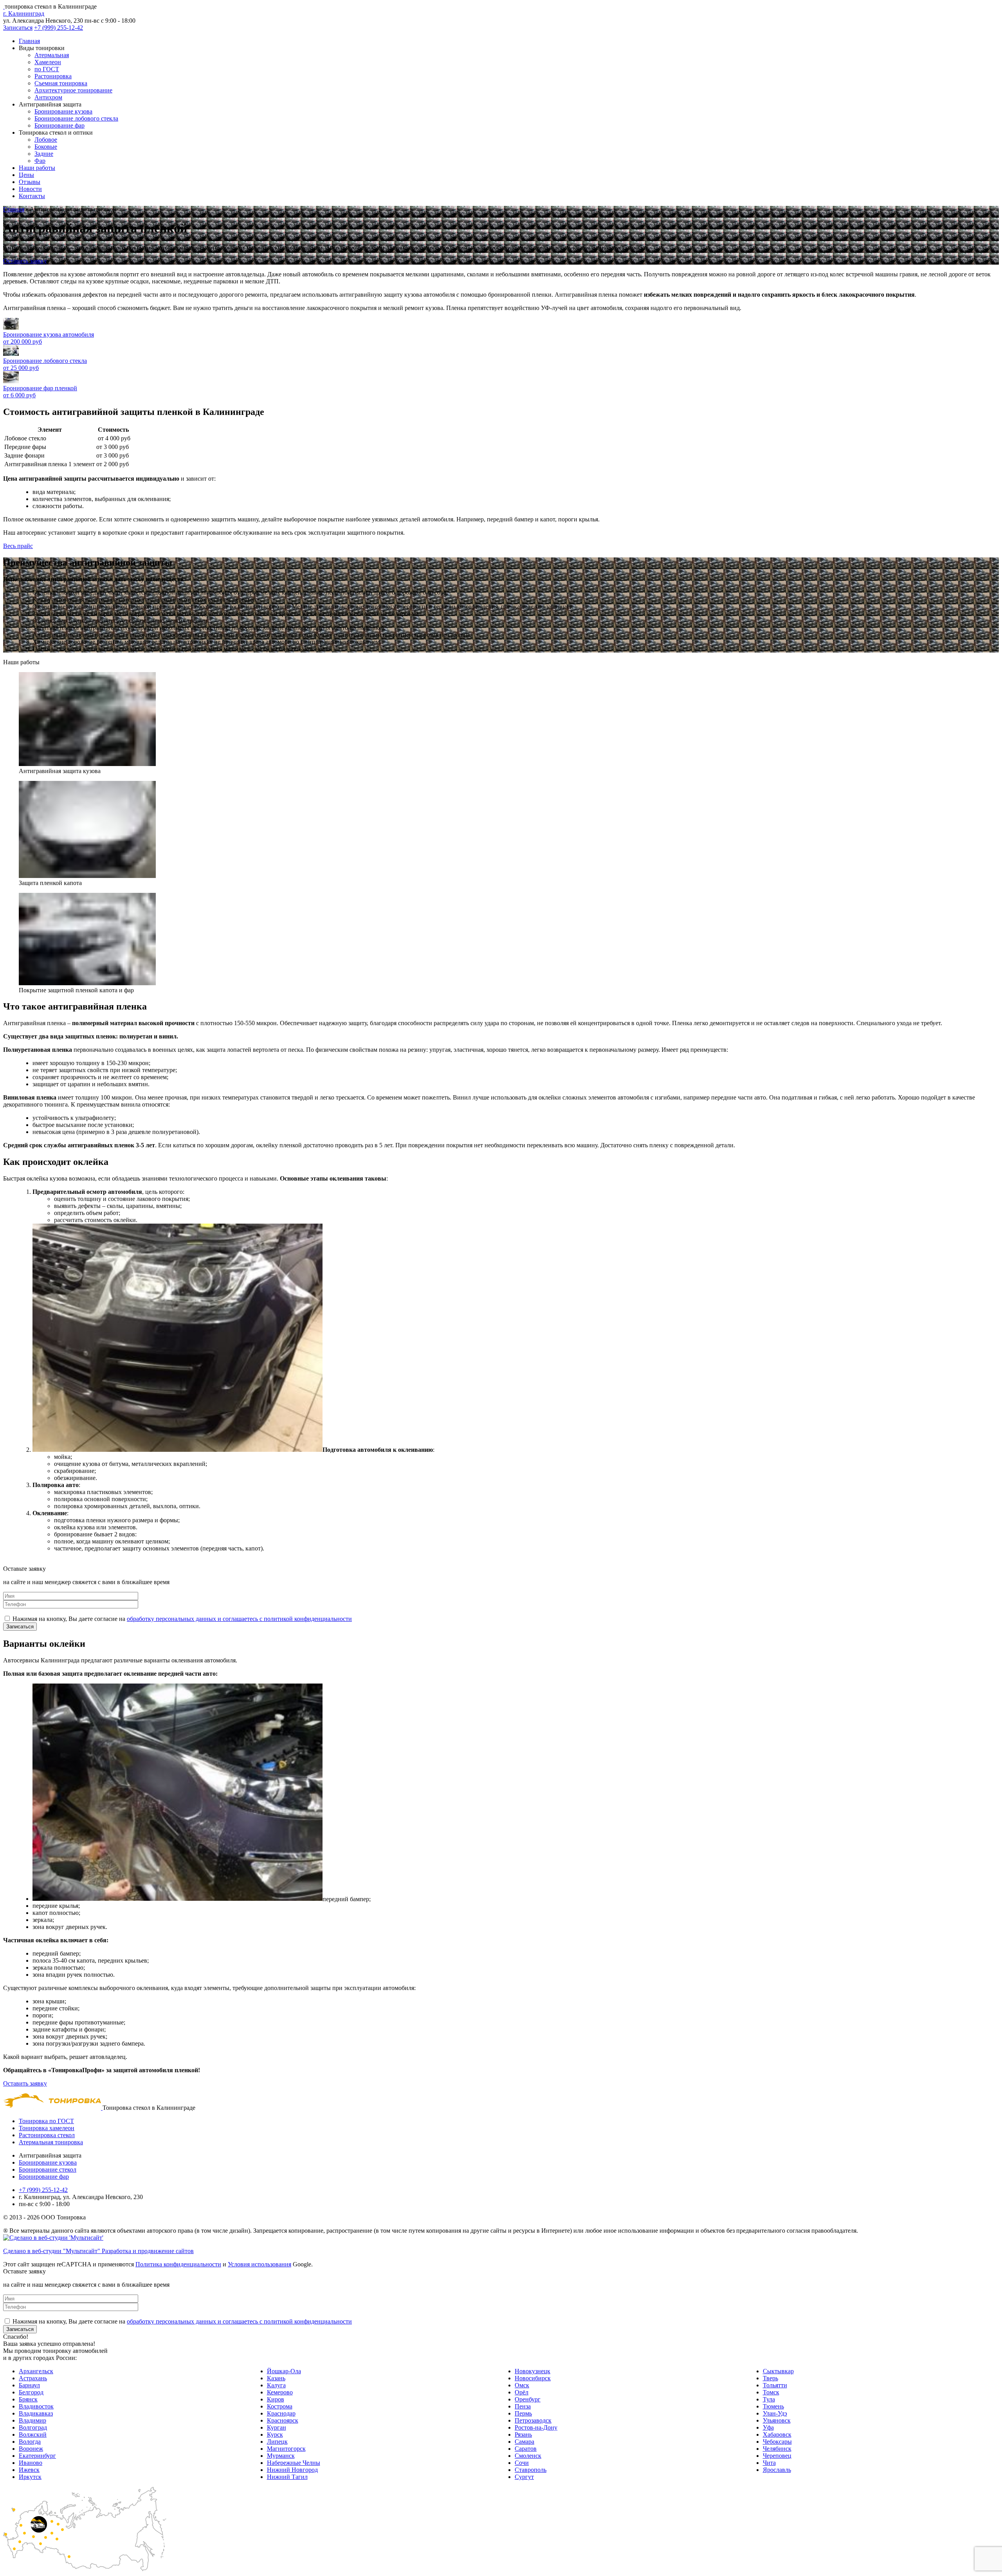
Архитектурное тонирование (73, 90)
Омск (522, 2385)
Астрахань (33, 2378)
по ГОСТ (47, 69)
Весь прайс (18, 546)
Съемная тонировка (61, 83)
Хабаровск (777, 2434)
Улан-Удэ (775, 2413)
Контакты (32, 196)
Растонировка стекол (47, 2135)
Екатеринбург (37, 2456)
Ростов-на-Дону (536, 2427)
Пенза (523, 2406)
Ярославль (777, 2470)
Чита (769, 2463)
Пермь (523, 2413)
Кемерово (280, 2392)
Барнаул (29, 2385)
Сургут (524, 2477)
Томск (771, 2392)
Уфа (768, 2427)
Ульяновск (777, 2420)
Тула (769, 2399)
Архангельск (36, 2371)
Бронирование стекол (48, 2170)
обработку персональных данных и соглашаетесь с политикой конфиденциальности (239, 1619)
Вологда (30, 2442)
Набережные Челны (294, 2463)
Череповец (777, 2456)
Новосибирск (533, 2378)
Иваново (31, 2463)
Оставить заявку (25, 261)
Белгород (31, 2392)
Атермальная (52, 55)
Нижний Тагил (287, 2477)
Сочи (522, 2463)
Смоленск (528, 2456)
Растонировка (53, 76)
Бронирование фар (59, 125)
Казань (276, 2378)
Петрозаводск (533, 2420)
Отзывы (30, 182)
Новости (30, 189)
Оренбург (528, 2399)
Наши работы (37, 168)
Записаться (18, 28)
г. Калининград (24, 14)
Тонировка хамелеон (47, 2128)
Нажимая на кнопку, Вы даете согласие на (182, 1619)
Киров (276, 2399)
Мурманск (281, 2456)
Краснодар (281, 2413)
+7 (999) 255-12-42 (59, 28)
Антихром (48, 97)
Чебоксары (777, 2442)
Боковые (46, 147)
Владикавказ (36, 2413)
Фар (40, 161)
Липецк (277, 2442)
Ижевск (29, 2470)
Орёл (522, 2392)
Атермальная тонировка (51, 2142)
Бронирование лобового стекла (76, 118)
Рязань (523, 2434)
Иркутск (30, 2477)
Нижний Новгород (292, 2470)
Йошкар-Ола (284, 2371)
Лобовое (46, 140)
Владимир (32, 2420)
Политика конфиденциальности (178, 2264)
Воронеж (31, 2449)
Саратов (526, 2449)
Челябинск (777, 2449)
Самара (524, 2442)
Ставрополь (531, 2470)
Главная (29, 41)
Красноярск (283, 2420)
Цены (26, 175)
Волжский (33, 2434)
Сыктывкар (778, 2371)
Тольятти (775, 2385)
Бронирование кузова (63, 111)
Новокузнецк (533, 2371)
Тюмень (773, 2406)
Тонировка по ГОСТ (46, 2121)
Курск (275, 2434)
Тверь (770, 2378)
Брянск (28, 2399)
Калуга (276, 2385)
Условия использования (260, 2264)
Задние (44, 154)
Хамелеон (48, 62)
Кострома (280, 2406)
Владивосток (36, 2406)
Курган (277, 2427)
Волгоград (33, 2427)
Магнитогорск (286, 2449)
